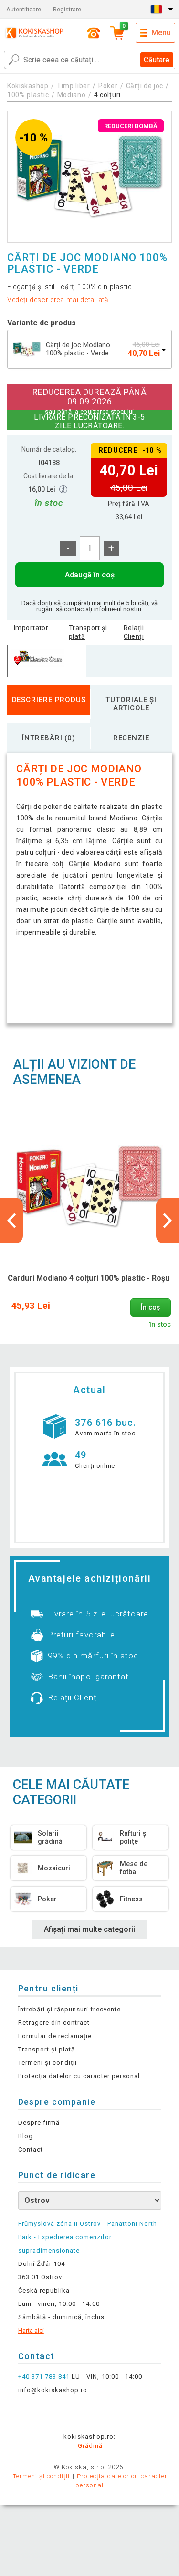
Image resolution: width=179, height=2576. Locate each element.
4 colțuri (107, 95)
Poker (108, 86)
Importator (31, 628)
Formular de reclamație (55, 2036)
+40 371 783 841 (44, 2377)
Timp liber (74, 86)
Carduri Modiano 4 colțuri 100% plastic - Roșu (89, 1278)
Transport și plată (88, 632)
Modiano (72, 95)
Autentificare (24, 9)
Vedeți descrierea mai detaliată (58, 300)
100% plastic (28, 95)
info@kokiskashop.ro (53, 2390)
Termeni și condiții (48, 2063)
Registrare (67, 9)
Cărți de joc (145, 86)
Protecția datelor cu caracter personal (79, 2076)
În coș (150, 1308)
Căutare (157, 60)
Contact (31, 2149)
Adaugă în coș (90, 575)
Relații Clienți (134, 632)
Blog (26, 2136)
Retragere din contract (54, 2023)
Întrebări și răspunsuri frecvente (69, 2009)
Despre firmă (39, 2123)
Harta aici (31, 2330)
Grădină (90, 2446)
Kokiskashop (28, 86)
